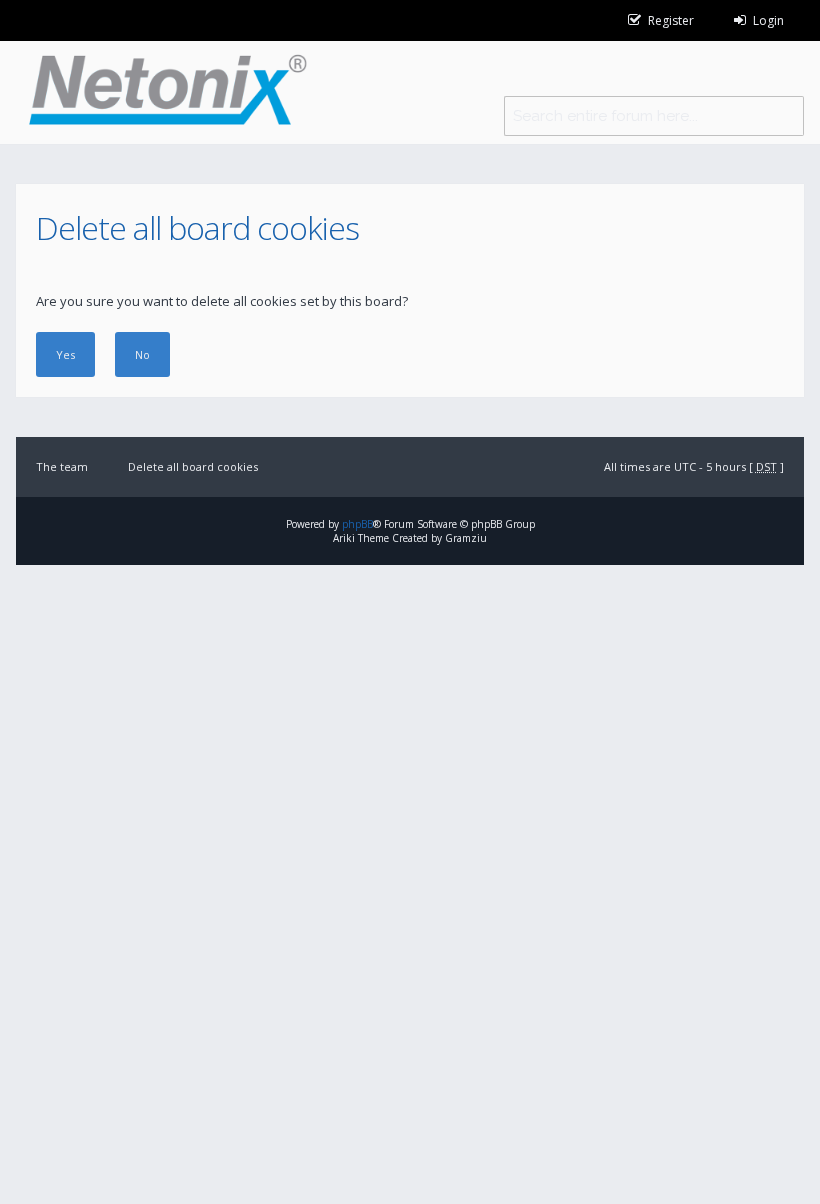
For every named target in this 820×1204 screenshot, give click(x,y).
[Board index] (161, 92)
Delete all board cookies (193, 466)
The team (62, 466)
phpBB (357, 524)
